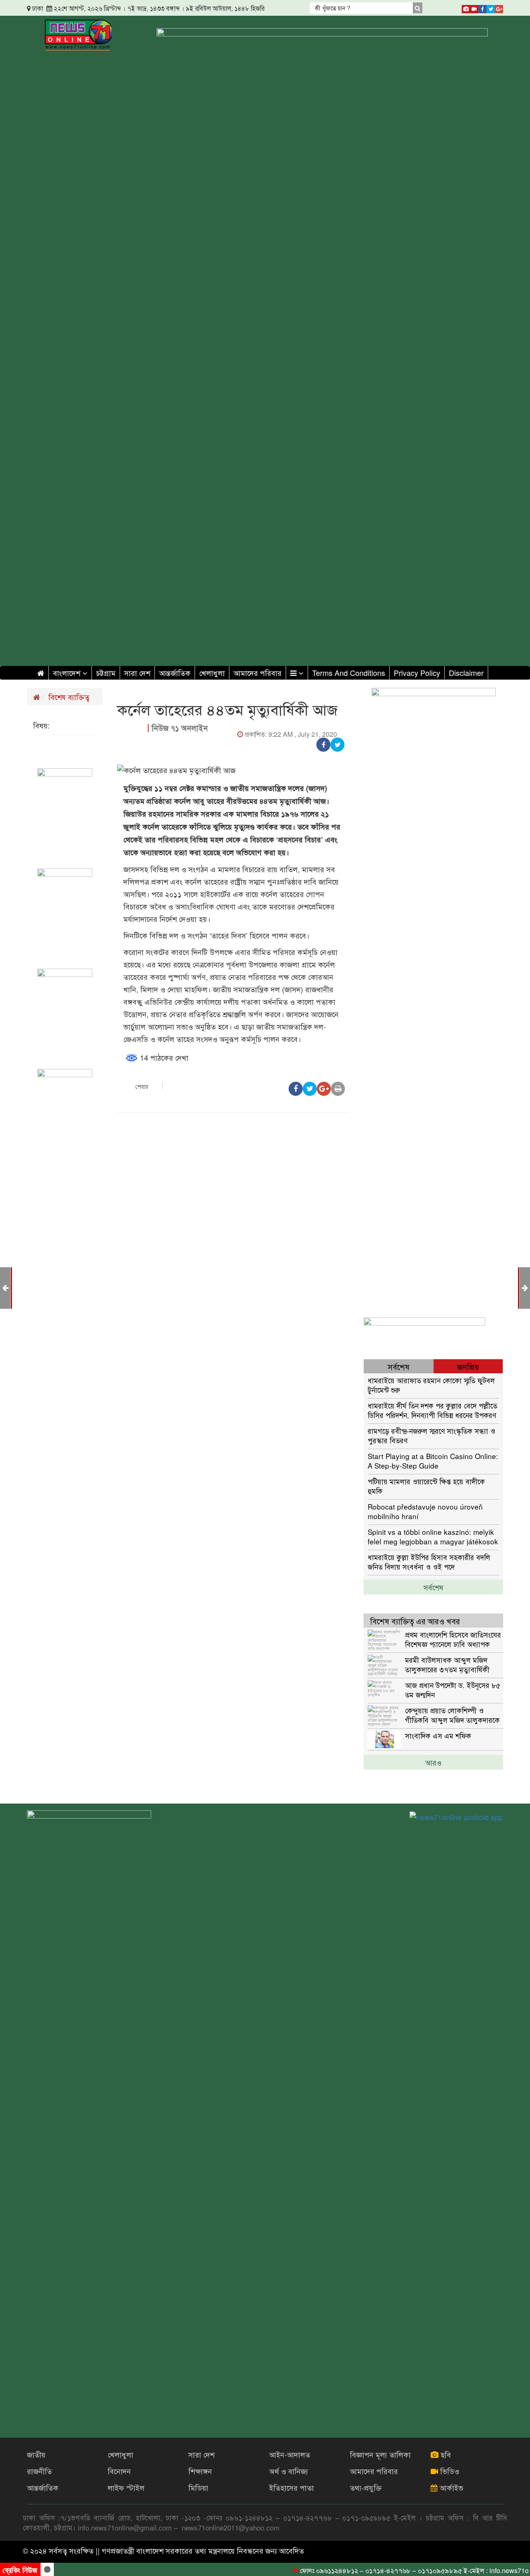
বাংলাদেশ (68, 673)
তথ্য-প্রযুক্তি (366, 2487)
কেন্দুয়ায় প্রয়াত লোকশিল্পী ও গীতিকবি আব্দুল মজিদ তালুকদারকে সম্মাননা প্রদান (452, 1715)
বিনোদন (119, 2471)
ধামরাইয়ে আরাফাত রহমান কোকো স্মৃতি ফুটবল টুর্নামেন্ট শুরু (431, 1385)
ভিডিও (449, 2471)
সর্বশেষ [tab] (399, 1366)
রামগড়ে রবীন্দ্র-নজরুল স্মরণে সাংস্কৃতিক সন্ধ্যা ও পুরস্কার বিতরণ (431, 1435)
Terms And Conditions (349, 673)
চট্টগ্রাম (106, 673)
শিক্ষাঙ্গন (200, 2471)
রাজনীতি (39, 2471)
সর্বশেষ (434, 1587)
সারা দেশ (137, 673)
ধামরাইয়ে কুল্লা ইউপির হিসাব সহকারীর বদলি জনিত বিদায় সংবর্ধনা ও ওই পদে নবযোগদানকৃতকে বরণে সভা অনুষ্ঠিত (429, 1562)
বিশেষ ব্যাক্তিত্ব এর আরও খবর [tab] (415, 1621)
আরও (433, 1762)
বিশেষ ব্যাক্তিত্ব (69, 697)
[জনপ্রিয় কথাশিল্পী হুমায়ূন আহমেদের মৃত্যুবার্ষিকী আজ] (5, 1287)
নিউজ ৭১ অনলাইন (180, 728)
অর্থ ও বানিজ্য (289, 2471)
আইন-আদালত (290, 2454)
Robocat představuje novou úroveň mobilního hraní (425, 1511)
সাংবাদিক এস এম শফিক (438, 1735)
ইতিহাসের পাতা (291, 2487)
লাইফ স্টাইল (126, 2487)
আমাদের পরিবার (258, 673)
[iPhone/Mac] (466, 7)
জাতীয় (36, 2454)
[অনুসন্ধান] (418, 8)
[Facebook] (482, 7)
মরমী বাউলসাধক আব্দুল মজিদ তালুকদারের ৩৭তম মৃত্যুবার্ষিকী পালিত (447, 1664)
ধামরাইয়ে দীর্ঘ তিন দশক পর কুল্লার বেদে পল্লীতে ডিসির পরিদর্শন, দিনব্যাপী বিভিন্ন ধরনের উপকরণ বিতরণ (432, 1410)
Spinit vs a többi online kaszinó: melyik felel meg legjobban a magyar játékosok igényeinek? (433, 1536)
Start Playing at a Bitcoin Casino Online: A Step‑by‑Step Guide (433, 1460)
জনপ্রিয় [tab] (468, 1366)
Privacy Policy (417, 673)
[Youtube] (474, 7)
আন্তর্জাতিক (175, 673)
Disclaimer (466, 673)
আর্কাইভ (450, 2487)
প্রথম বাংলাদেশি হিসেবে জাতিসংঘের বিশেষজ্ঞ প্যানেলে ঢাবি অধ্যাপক (453, 1639)
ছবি (445, 2454)
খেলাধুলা (212, 673)
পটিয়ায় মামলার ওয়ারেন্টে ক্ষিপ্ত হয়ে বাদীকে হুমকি (426, 1486)
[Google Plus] (499, 7)
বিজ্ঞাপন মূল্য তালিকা (380, 2454)
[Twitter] (491, 7)
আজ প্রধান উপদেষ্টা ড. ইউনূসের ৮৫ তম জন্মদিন (453, 1690)
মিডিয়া (198, 2487)
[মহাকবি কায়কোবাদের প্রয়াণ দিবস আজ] (525, 1287)
